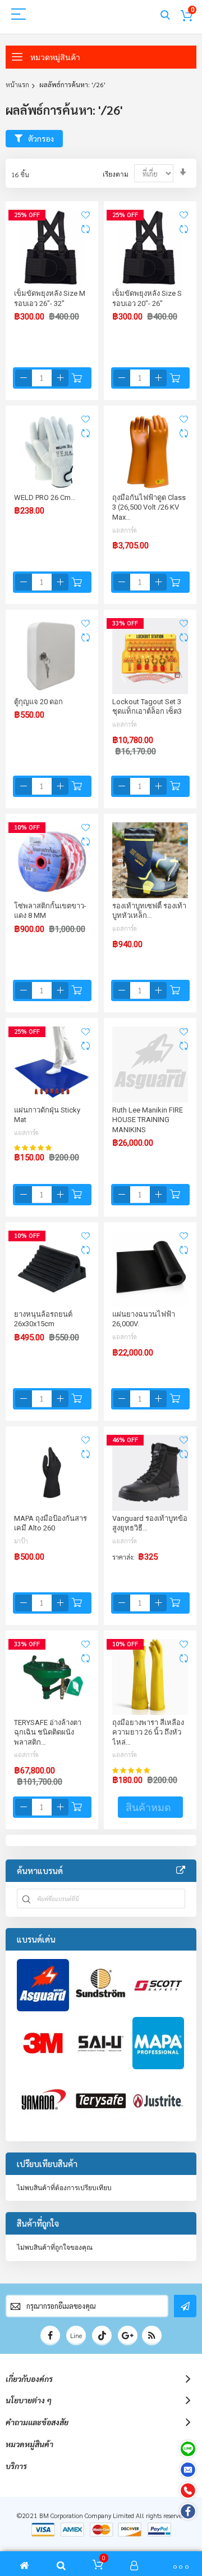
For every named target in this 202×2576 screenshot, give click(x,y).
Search (165, 15)
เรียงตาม (116, 174)
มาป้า (21, 1541)
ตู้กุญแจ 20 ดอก (38, 702)
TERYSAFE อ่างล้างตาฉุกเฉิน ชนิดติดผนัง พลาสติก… (48, 1732)
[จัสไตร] (159, 2101)
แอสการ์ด (125, 530)
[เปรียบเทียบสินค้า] (86, 229)
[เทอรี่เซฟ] (101, 2101)
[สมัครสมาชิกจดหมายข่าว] (185, 2306)
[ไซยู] (101, 2043)
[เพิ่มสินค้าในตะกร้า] (77, 378)
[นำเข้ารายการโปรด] (86, 215)
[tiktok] (102, 2336)
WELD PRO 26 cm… (45, 497)
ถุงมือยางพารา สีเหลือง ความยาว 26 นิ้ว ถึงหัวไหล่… (148, 1732)
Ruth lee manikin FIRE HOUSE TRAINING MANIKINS (148, 1120)
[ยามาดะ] (43, 2101)
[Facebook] (188, 2511)
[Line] (188, 2449)
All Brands (181, 1871)
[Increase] (60, 378)
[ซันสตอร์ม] (101, 1985)
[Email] (188, 2470)
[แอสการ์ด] (43, 1985)
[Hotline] (188, 2491)
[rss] (152, 2336)
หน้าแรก (17, 84)
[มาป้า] (159, 2043)
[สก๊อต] (159, 1985)
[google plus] (128, 2336)
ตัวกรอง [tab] (41, 138)
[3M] (43, 2043)
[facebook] (50, 2336)
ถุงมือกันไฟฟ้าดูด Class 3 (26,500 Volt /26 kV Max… (149, 507)
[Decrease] (24, 378)
